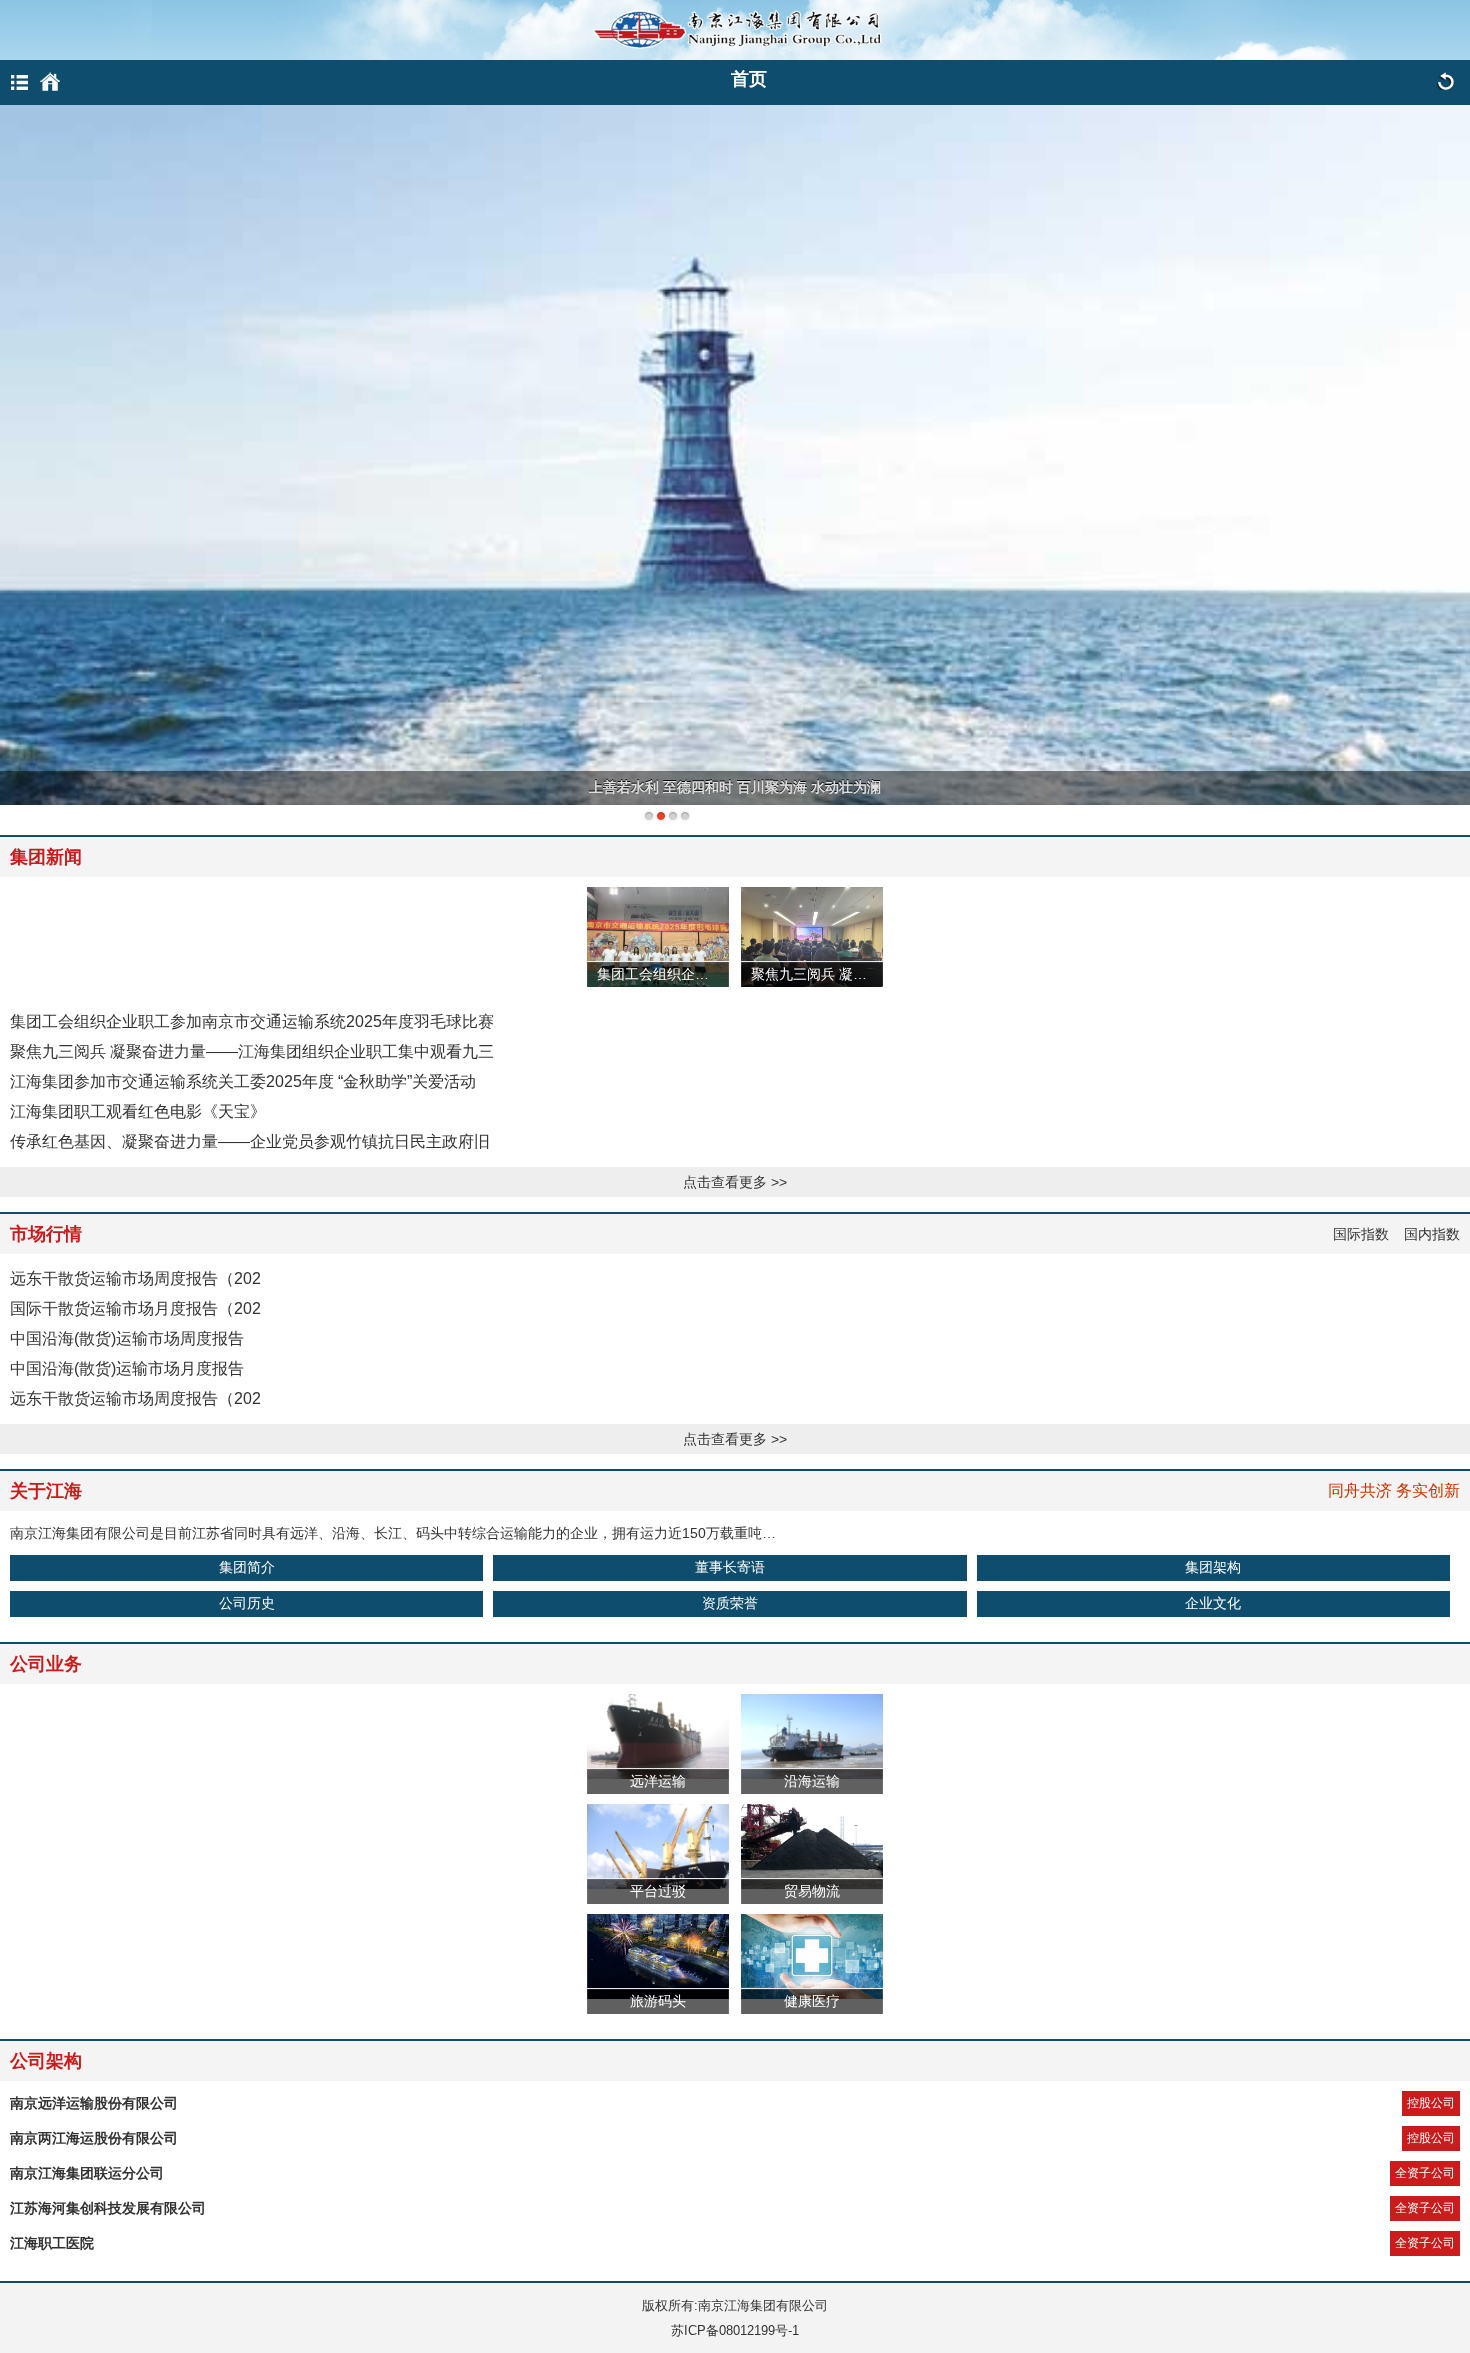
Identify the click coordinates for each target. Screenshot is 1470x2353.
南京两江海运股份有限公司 (94, 2138)
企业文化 (1213, 1603)
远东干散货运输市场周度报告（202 (135, 1278)
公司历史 (247, 1603)
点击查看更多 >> (735, 1182)
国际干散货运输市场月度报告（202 (135, 1308)
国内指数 (1432, 1234)
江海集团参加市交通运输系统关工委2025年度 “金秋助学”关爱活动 (243, 1081)
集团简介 (247, 1567)
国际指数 (1361, 1234)
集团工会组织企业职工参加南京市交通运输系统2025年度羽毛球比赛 (252, 1021)
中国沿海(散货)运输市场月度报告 (127, 1368)
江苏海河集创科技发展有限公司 (108, 2208)
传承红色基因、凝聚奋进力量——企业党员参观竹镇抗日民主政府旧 (250, 1141)
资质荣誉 (730, 1603)
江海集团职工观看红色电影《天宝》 (138, 1111)
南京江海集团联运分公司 (87, 2173)
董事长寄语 (730, 1567)
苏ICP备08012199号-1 (735, 2330)
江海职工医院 (52, 2243)
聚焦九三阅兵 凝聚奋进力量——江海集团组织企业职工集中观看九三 (252, 1051)
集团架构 (1213, 1567)
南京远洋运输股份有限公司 (94, 2103)
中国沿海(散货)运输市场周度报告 (127, 1338)
